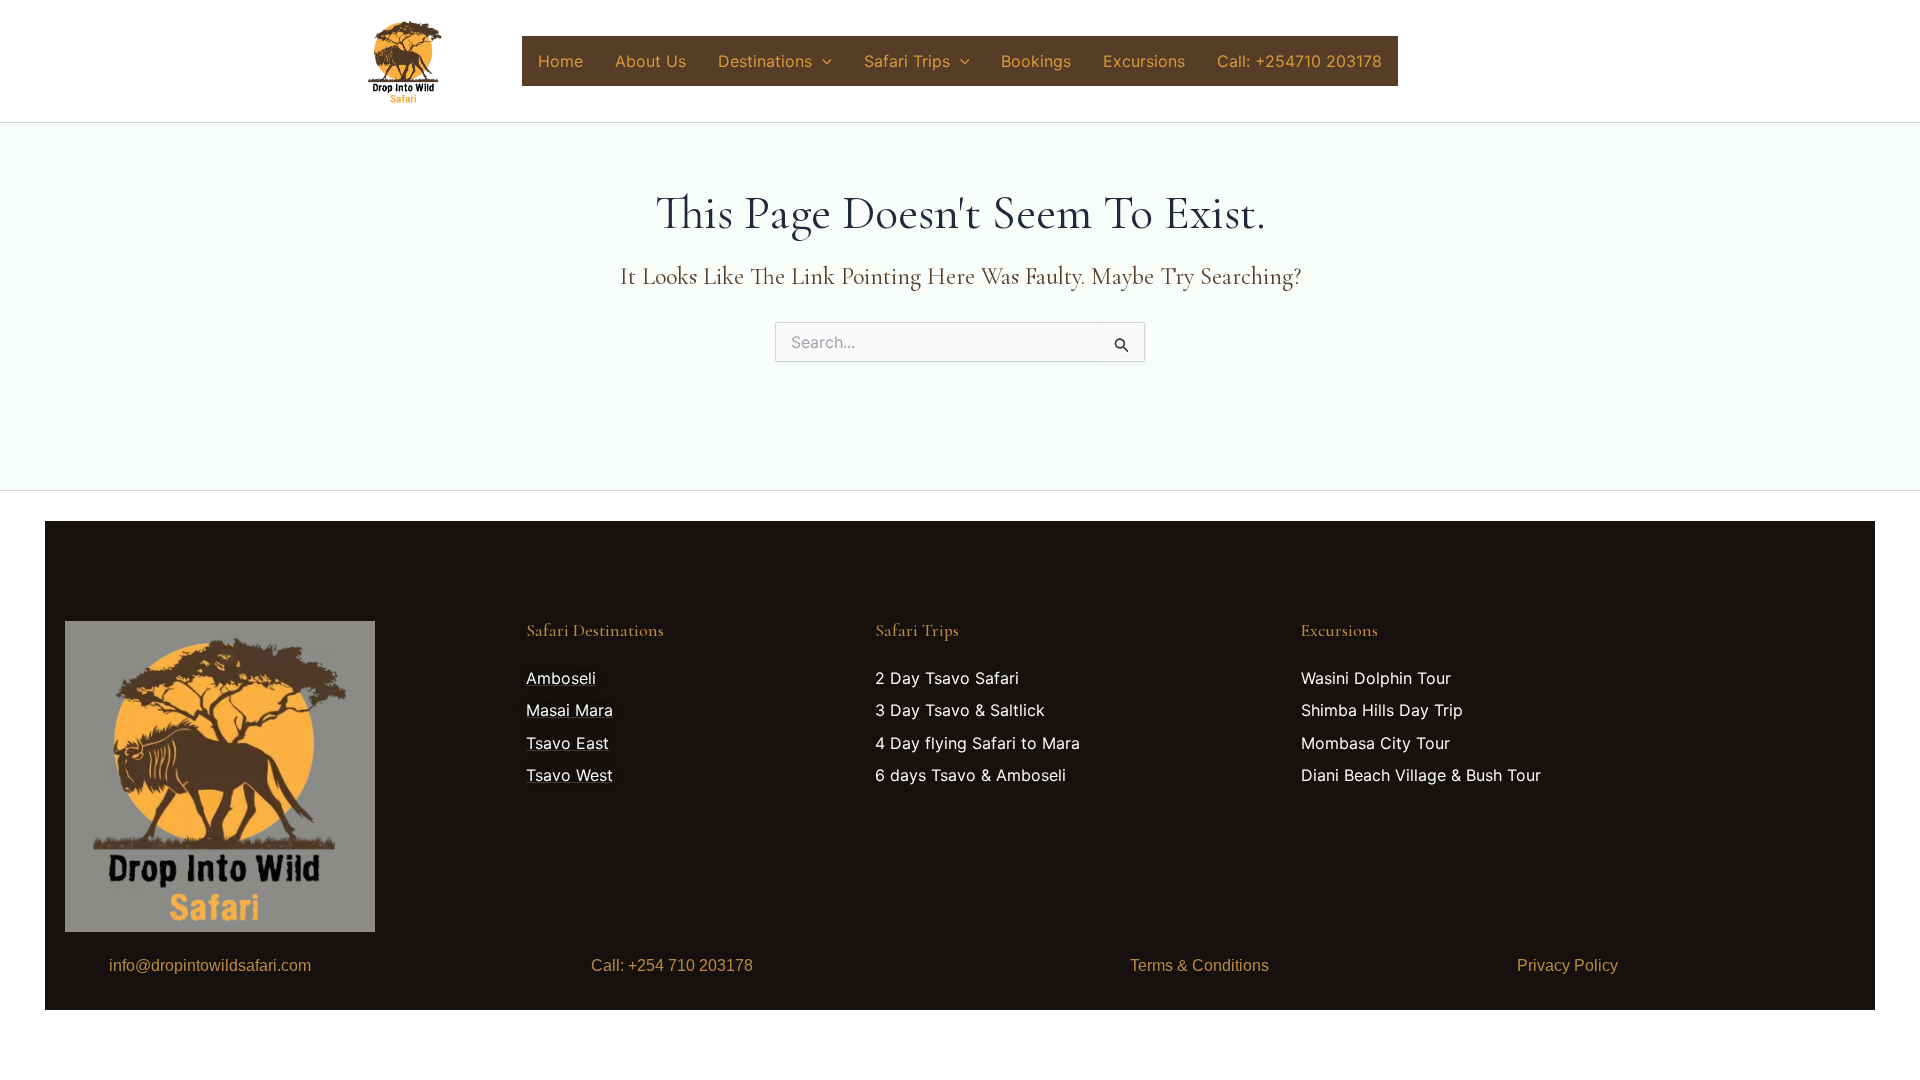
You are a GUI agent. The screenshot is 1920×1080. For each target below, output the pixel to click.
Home (560, 61)
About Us (650, 61)
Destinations (765, 61)
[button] (822, 61)
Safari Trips (907, 61)
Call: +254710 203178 (1299, 61)
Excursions (1144, 61)
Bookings (1036, 61)
